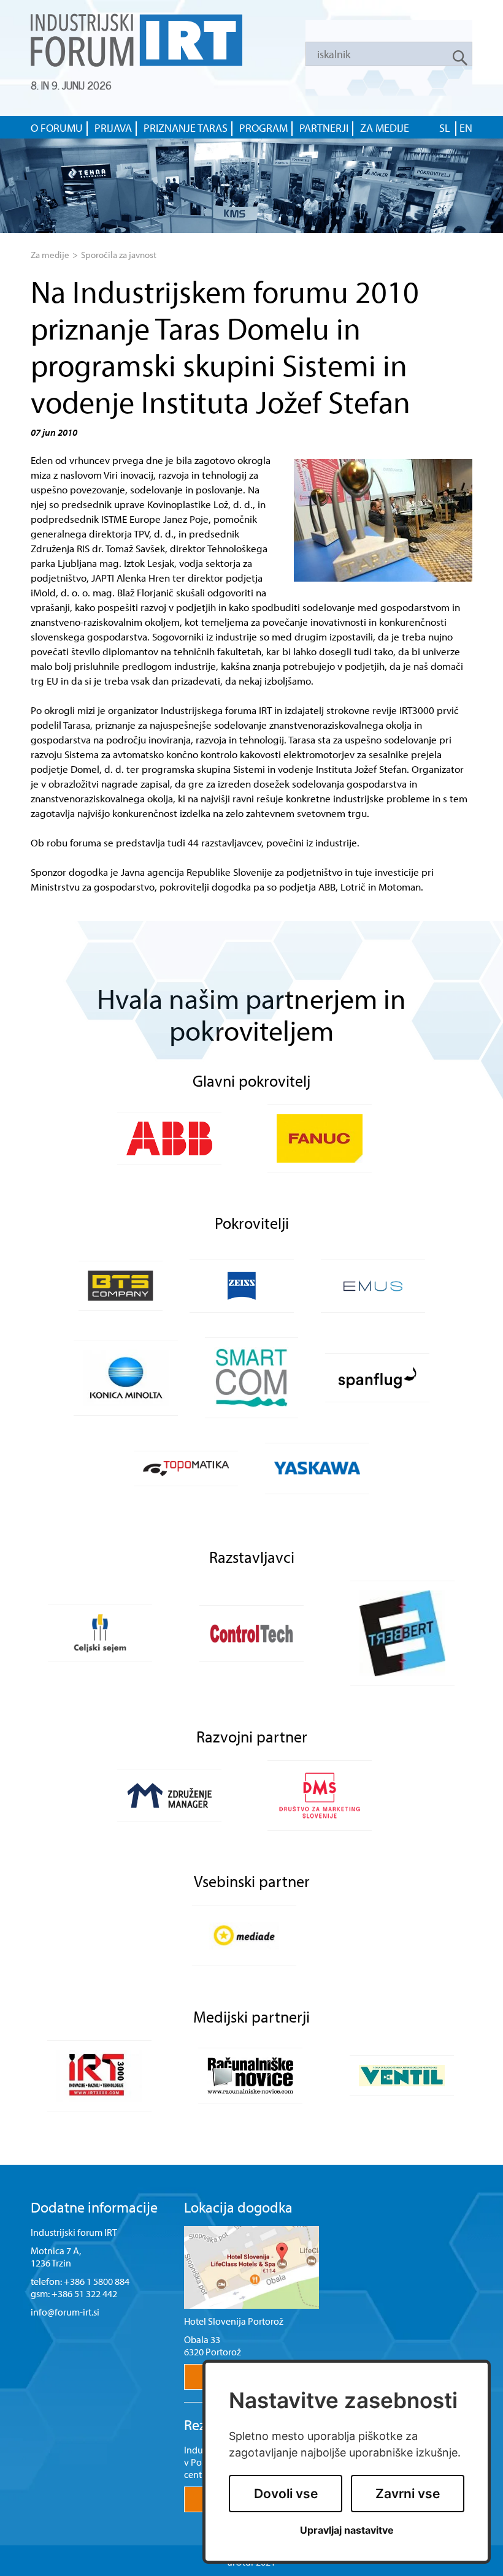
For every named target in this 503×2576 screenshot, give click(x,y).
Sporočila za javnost (119, 255)
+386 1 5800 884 (97, 2281)
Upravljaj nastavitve (347, 2530)
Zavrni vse (408, 2494)
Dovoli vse (286, 2494)
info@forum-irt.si (65, 2312)
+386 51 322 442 (84, 2293)
